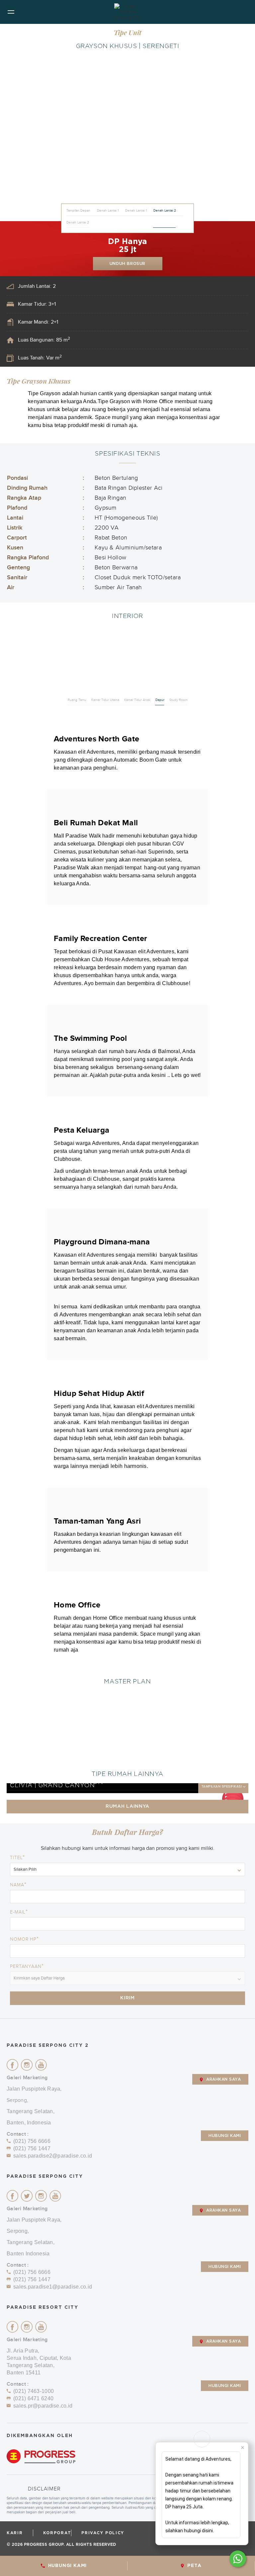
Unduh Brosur (127, 264)
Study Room (178, 700)
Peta (194, 2566)
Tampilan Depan (78, 211)
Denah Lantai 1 (108, 211)
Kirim (127, 1998)
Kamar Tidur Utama (105, 700)
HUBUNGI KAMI (68, 2566)
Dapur (160, 700)
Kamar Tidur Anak (137, 700)
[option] (127, 138)
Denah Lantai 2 (165, 211)
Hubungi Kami (225, 2136)
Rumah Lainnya (127, 1806)
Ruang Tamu (77, 700)
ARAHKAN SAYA (223, 2079)
